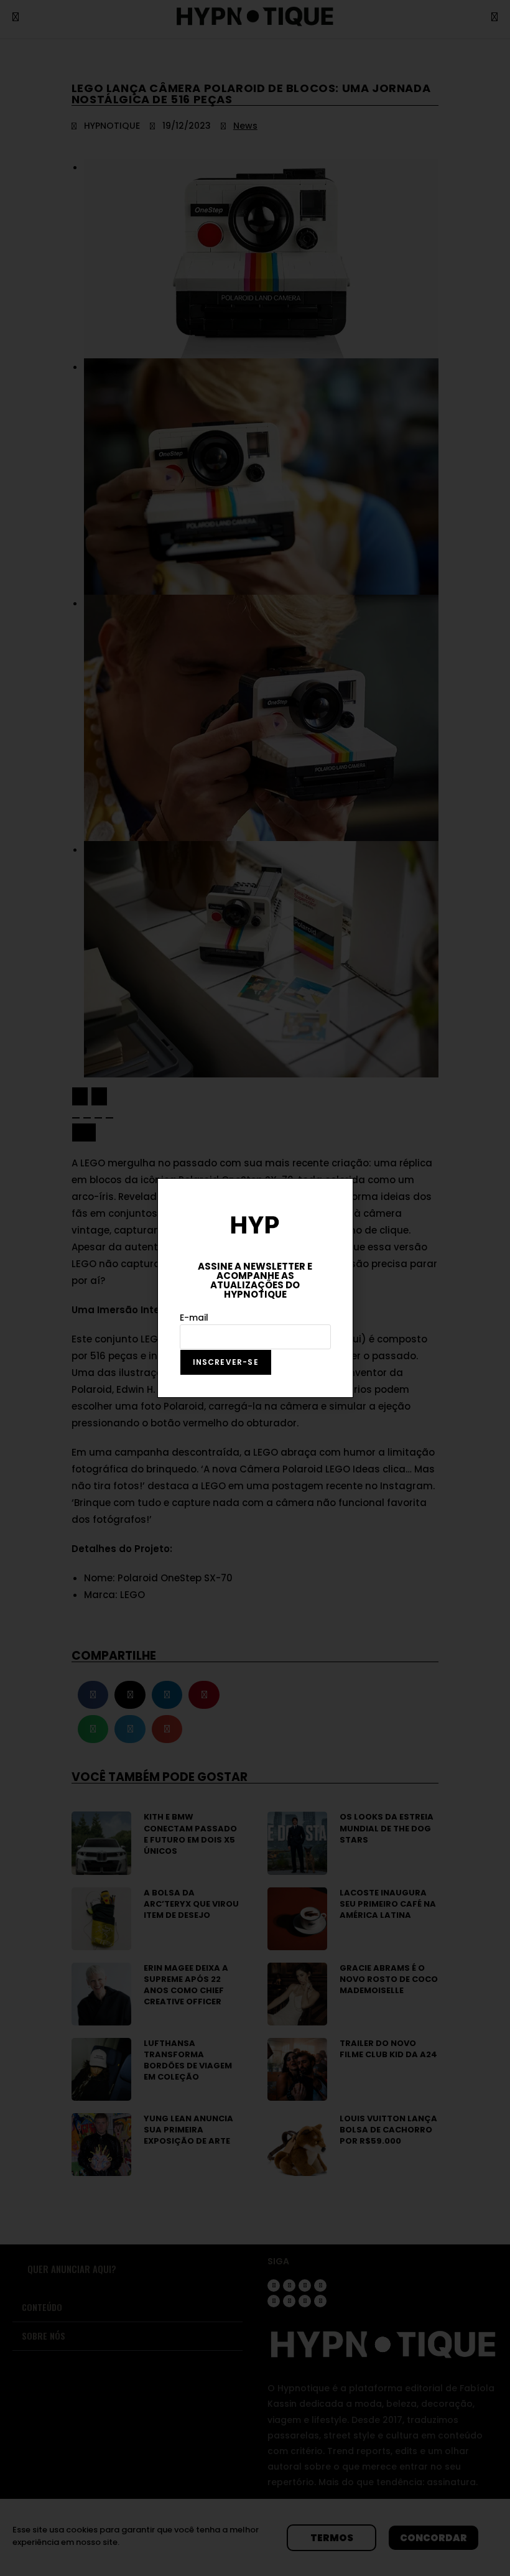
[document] (255, 1288)
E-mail (194, 1318)
